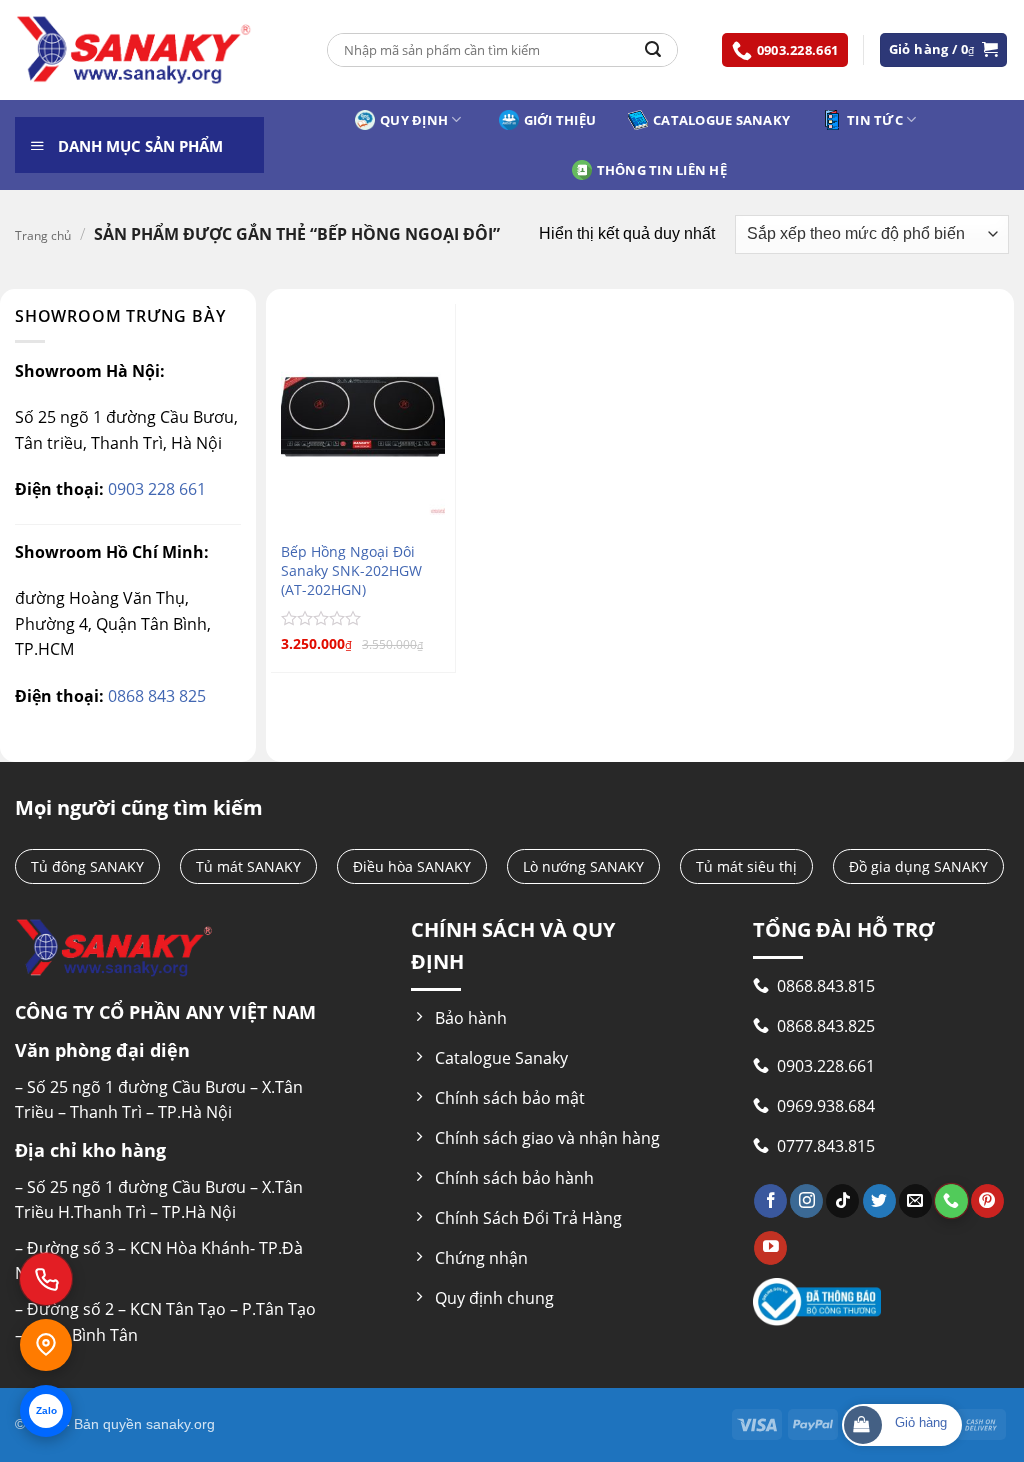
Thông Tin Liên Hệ (662, 170)
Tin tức (875, 120)
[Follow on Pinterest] (987, 1201)
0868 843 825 (155, 696)
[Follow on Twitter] (879, 1201)
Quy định (414, 120)
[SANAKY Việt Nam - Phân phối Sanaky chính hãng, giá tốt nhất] (134, 50)
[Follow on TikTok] (842, 1201)
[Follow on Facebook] (770, 1201)
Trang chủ (43, 235)
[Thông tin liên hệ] (46, 1345)
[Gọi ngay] (46, 1279)
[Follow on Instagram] (806, 1201)
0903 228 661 (155, 489)
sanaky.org (180, 1424)
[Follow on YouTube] (770, 1248)
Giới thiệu (560, 120)
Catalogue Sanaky (721, 120)
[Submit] (653, 50)
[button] (944, 49)
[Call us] (951, 1201)
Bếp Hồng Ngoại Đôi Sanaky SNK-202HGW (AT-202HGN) (351, 570)
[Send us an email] (915, 1201)
